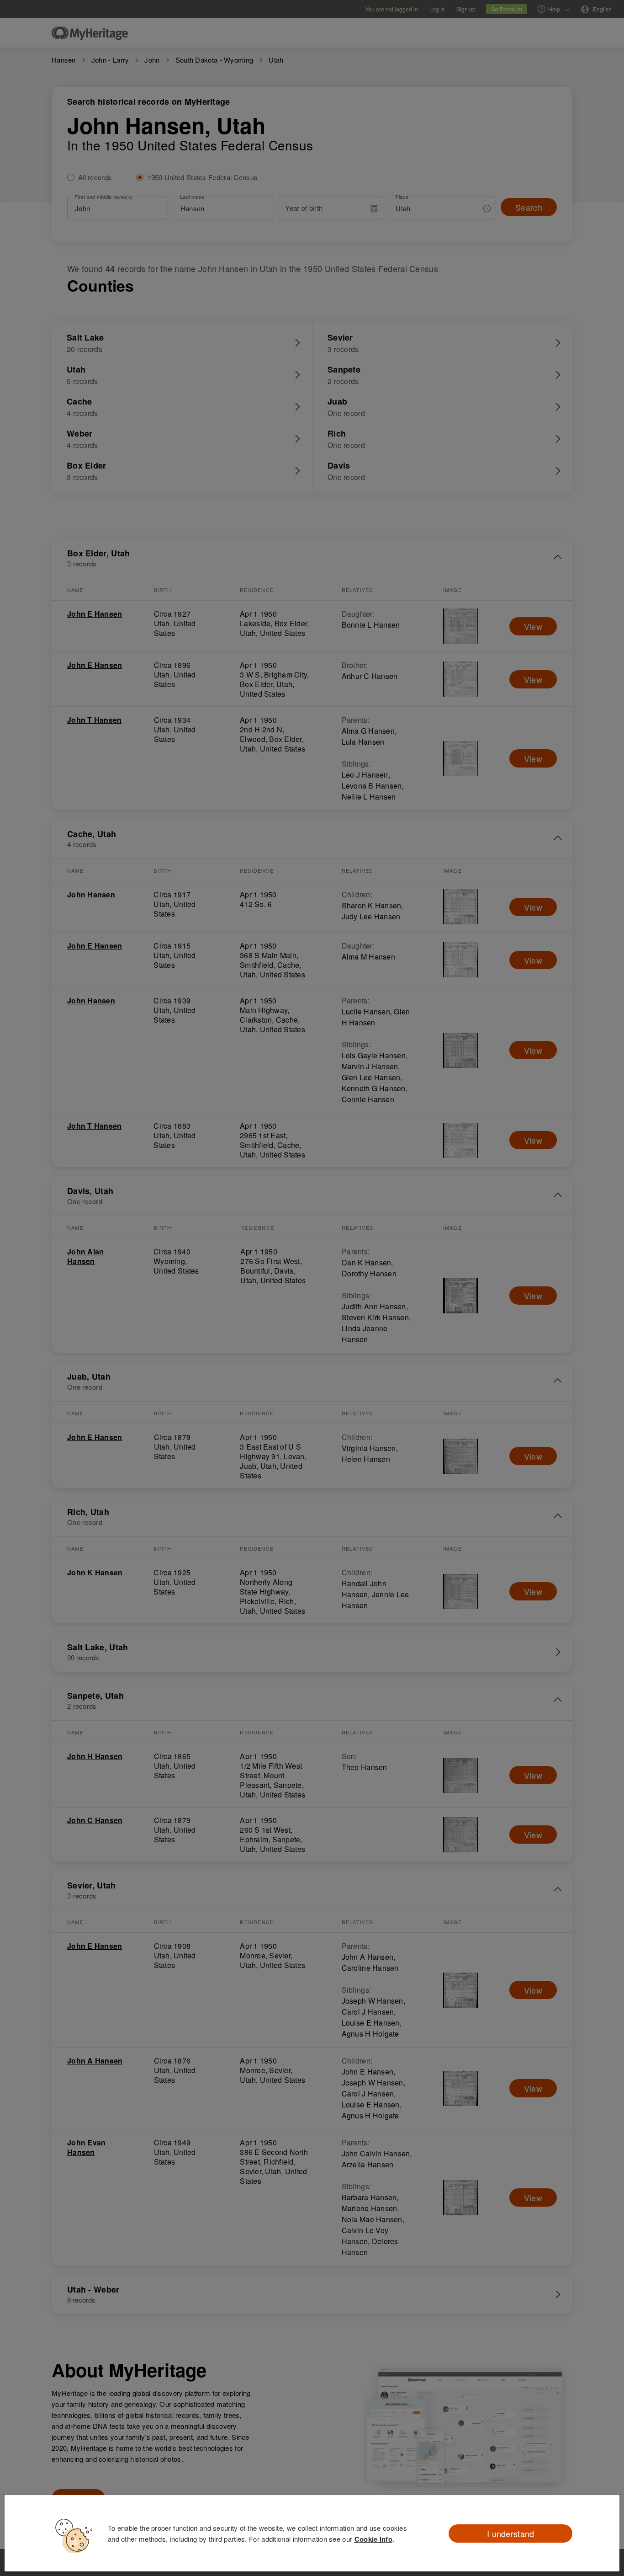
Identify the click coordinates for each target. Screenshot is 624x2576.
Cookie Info (373, 2539)
